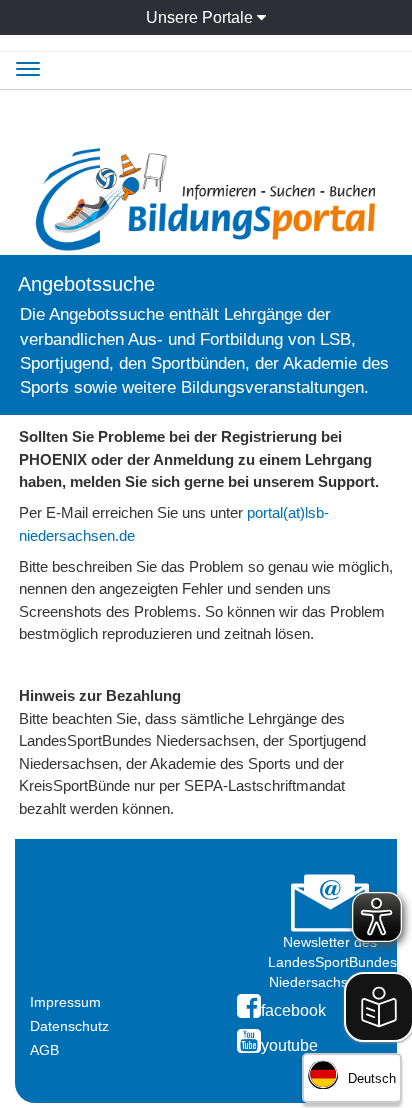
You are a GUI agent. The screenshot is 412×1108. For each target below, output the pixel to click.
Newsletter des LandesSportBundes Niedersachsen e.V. (332, 962)
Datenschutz (69, 1026)
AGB (44, 1050)
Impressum (65, 1002)
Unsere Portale (201, 17)
